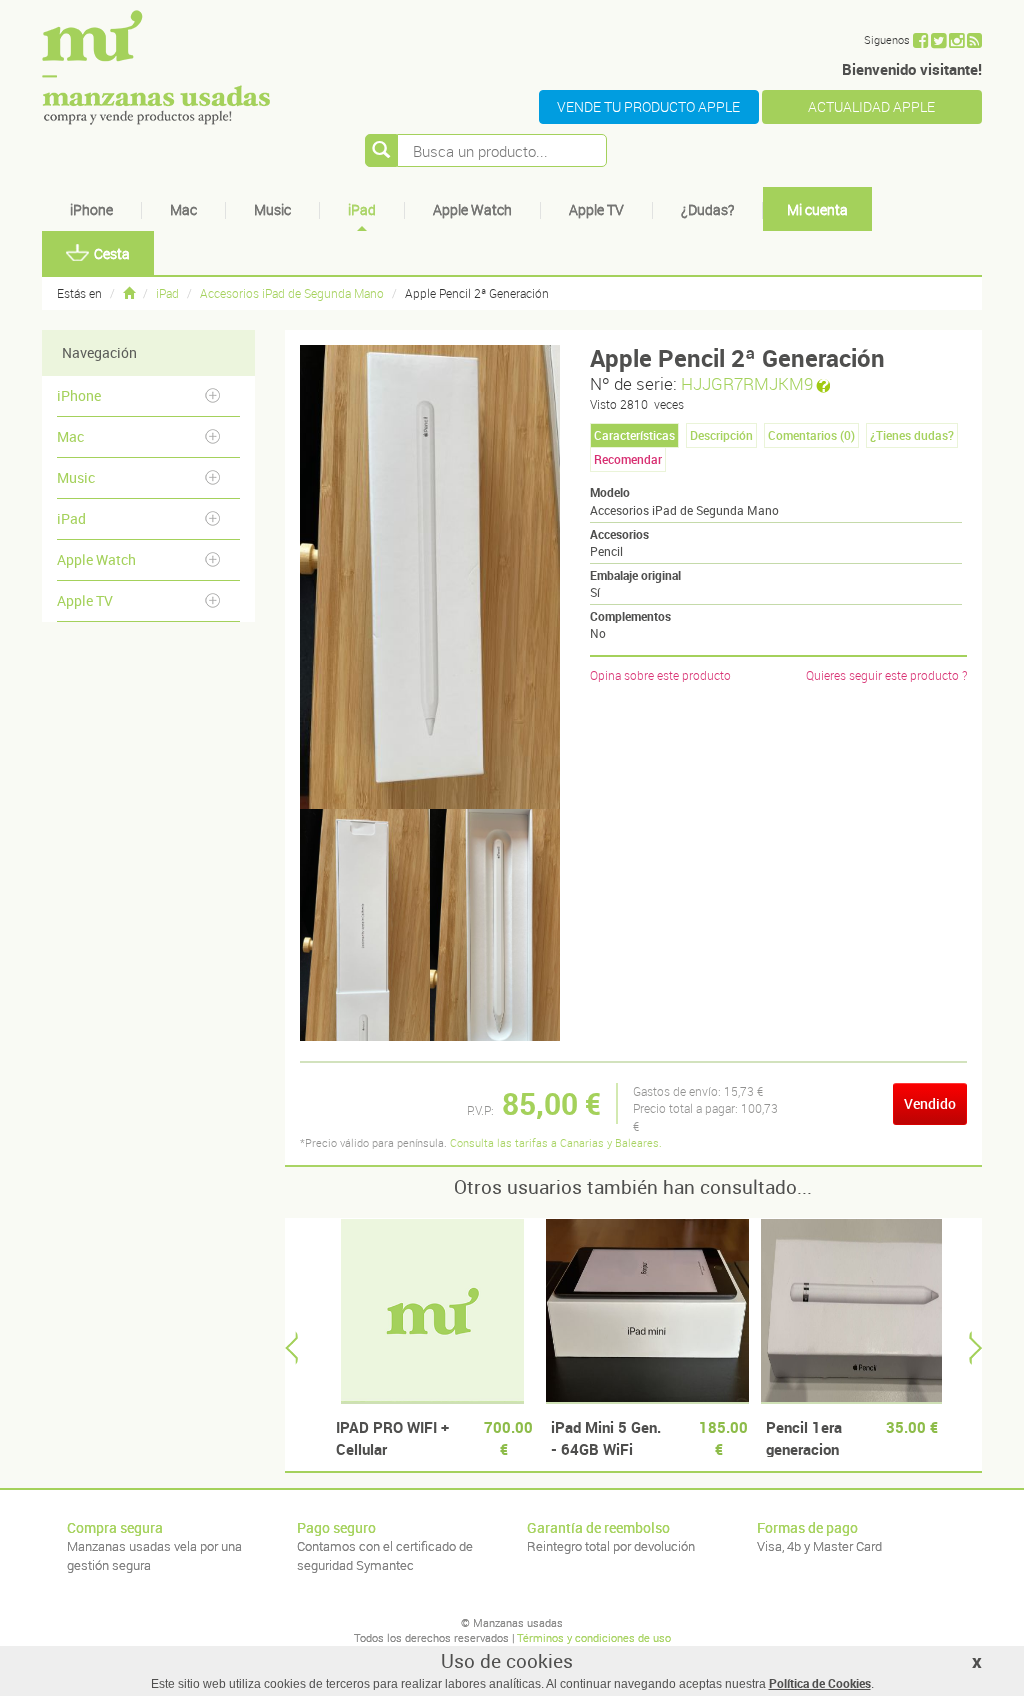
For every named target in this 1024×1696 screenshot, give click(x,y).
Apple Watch (472, 209)
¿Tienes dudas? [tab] (912, 435)
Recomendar (628, 459)
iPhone (91, 209)
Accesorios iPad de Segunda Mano (292, 293)
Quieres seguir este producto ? (886, 675)
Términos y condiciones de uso (594, 1637)
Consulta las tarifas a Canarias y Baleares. (556, 1142)
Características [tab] (634, 435)
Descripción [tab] (721, 435)
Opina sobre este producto (660, 675)
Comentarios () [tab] (811, 435)
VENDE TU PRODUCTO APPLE (648, 106)
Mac (183, 209)
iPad (362, 209)
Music (272, 209)
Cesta (112, 253)
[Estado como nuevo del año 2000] (432, 1311)
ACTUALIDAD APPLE (871, 106)
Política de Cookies (820, 1683)
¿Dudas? (707, 209)
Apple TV (596, 209)
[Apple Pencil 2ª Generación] (365, 925)
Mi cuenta (817, 209)
